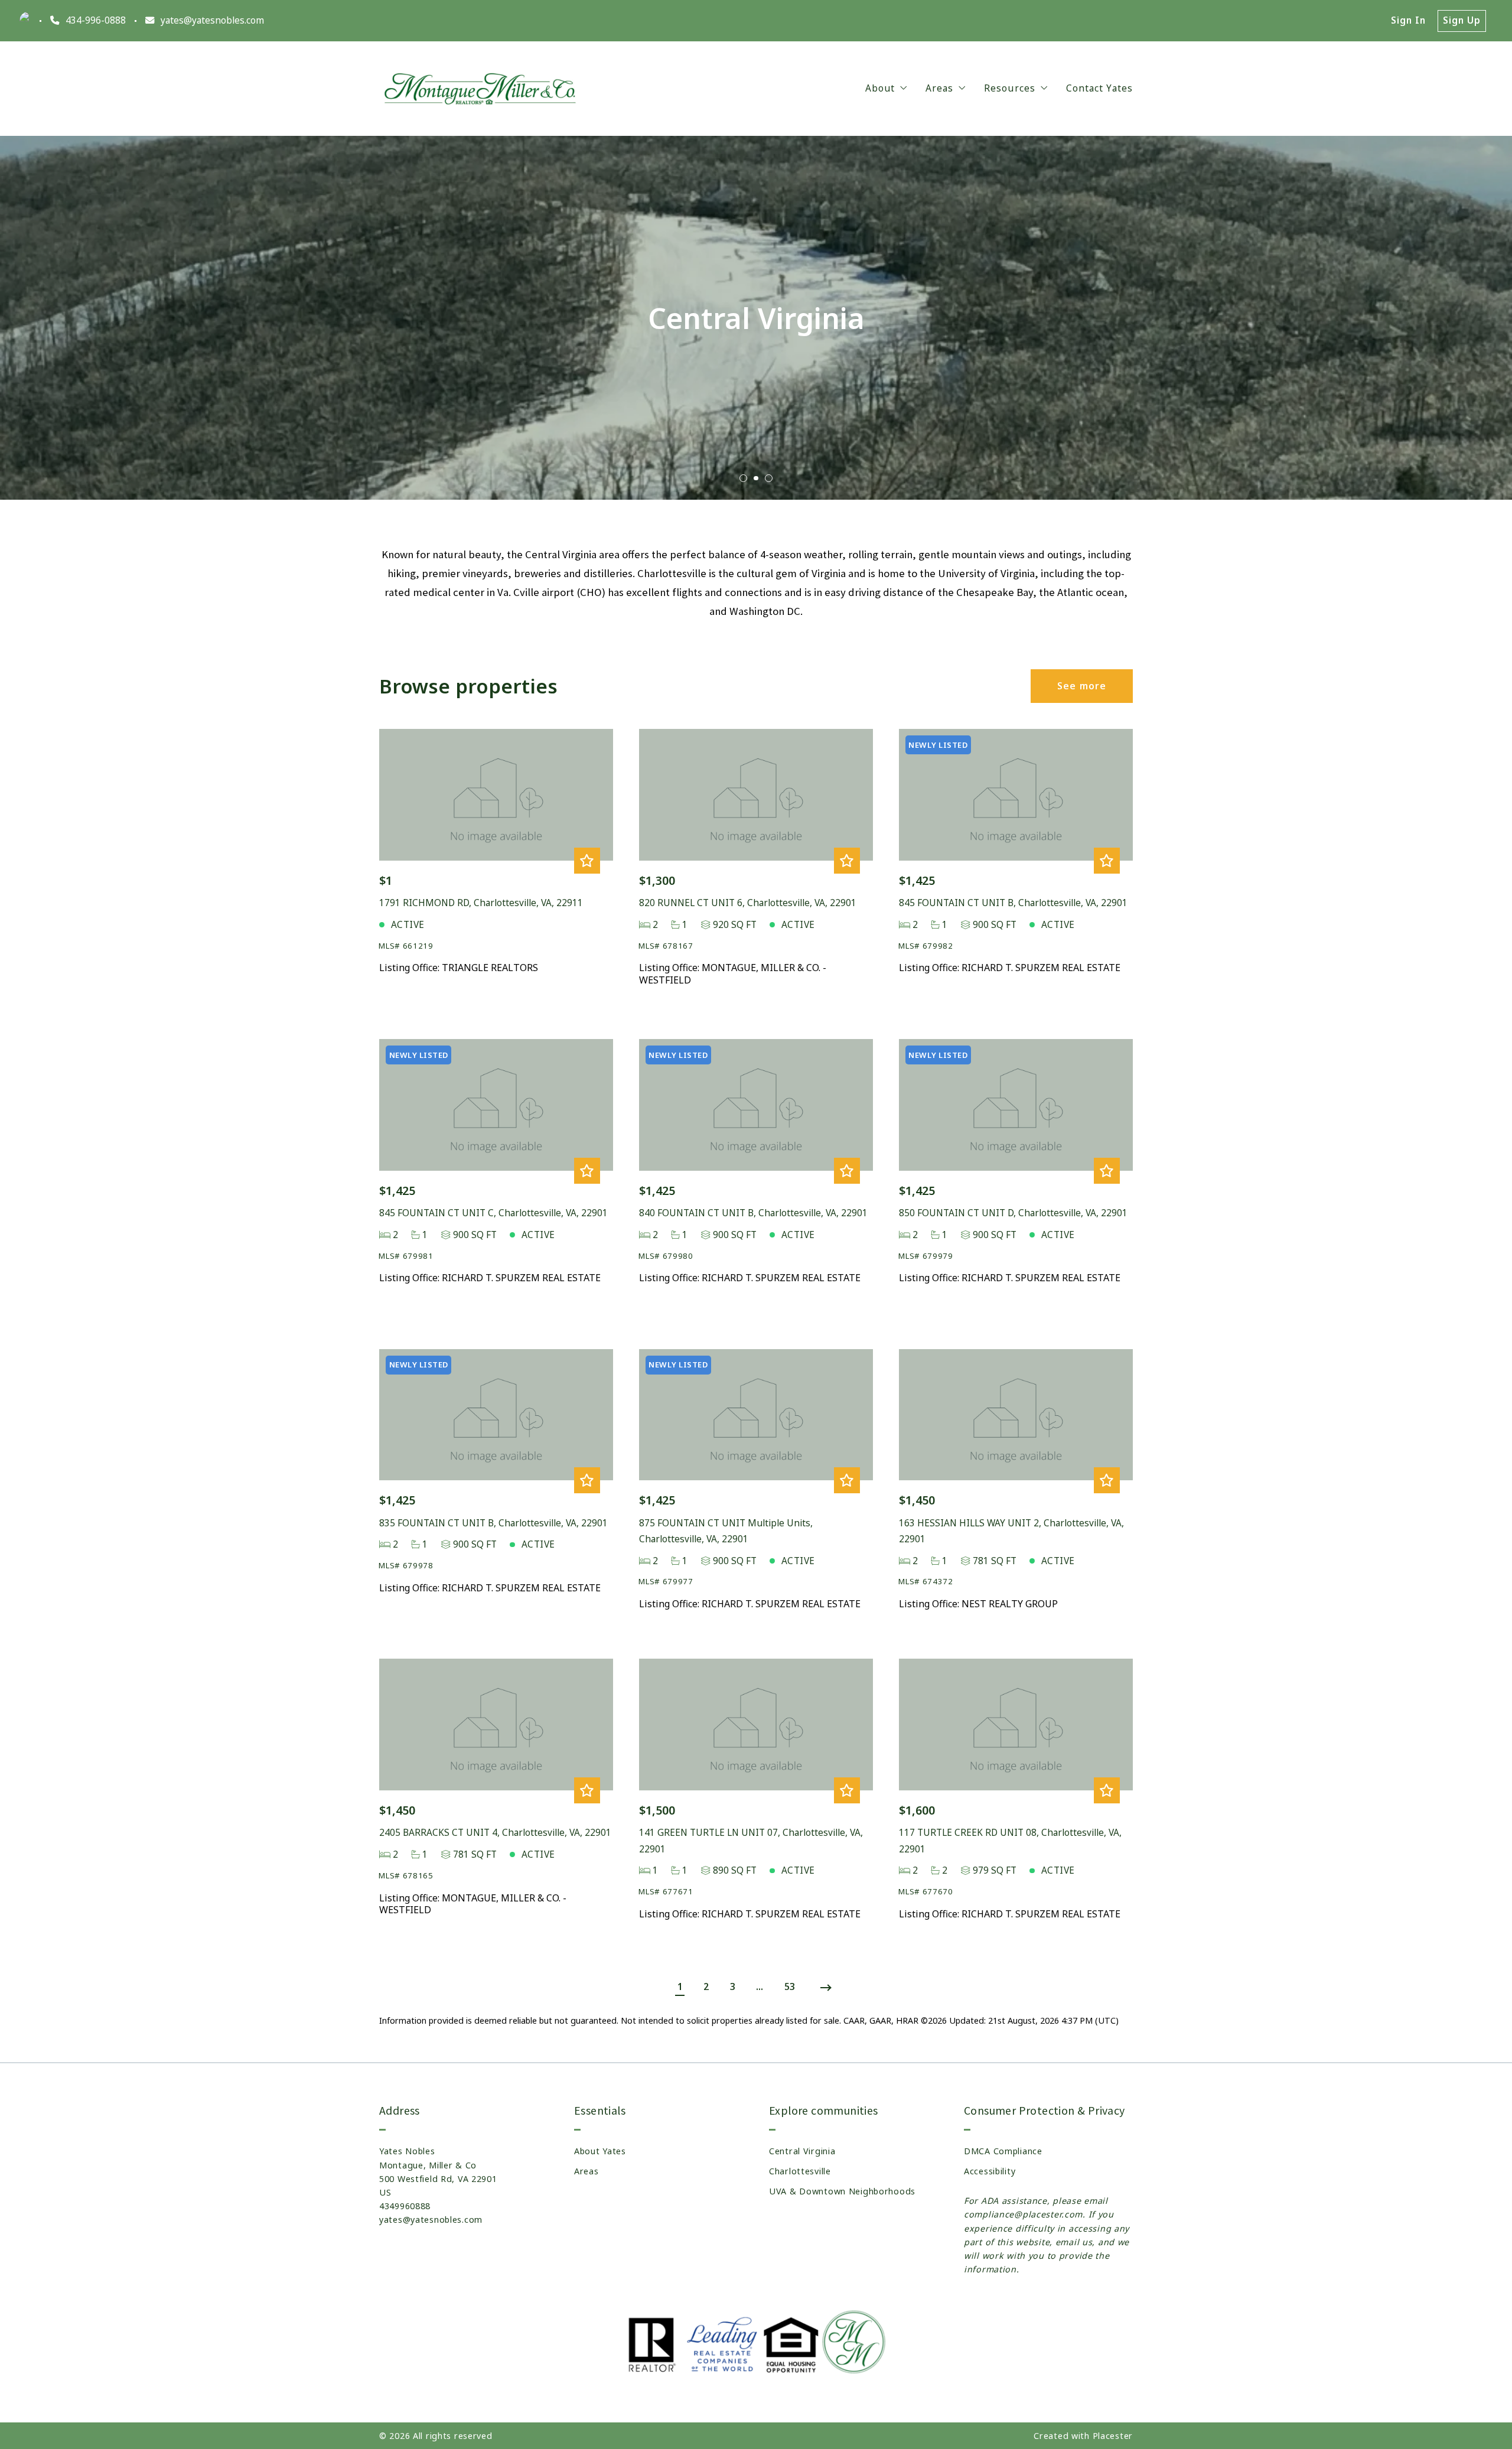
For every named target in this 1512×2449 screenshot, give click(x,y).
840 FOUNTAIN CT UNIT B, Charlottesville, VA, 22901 (753, 1213)
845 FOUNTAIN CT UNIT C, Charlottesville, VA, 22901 (493, 1213)
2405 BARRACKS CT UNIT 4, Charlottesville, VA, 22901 (495, 1833)
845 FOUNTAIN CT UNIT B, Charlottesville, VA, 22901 (1013, 903)
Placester (1113, 2436)
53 (790, 1987)
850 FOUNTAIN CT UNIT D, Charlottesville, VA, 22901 (1013, 1213)
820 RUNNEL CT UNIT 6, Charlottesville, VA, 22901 (748, 903)
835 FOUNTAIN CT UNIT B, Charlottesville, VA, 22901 (493, 1523)
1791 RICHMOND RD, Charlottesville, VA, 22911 (481, 903)
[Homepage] (483, 89)
